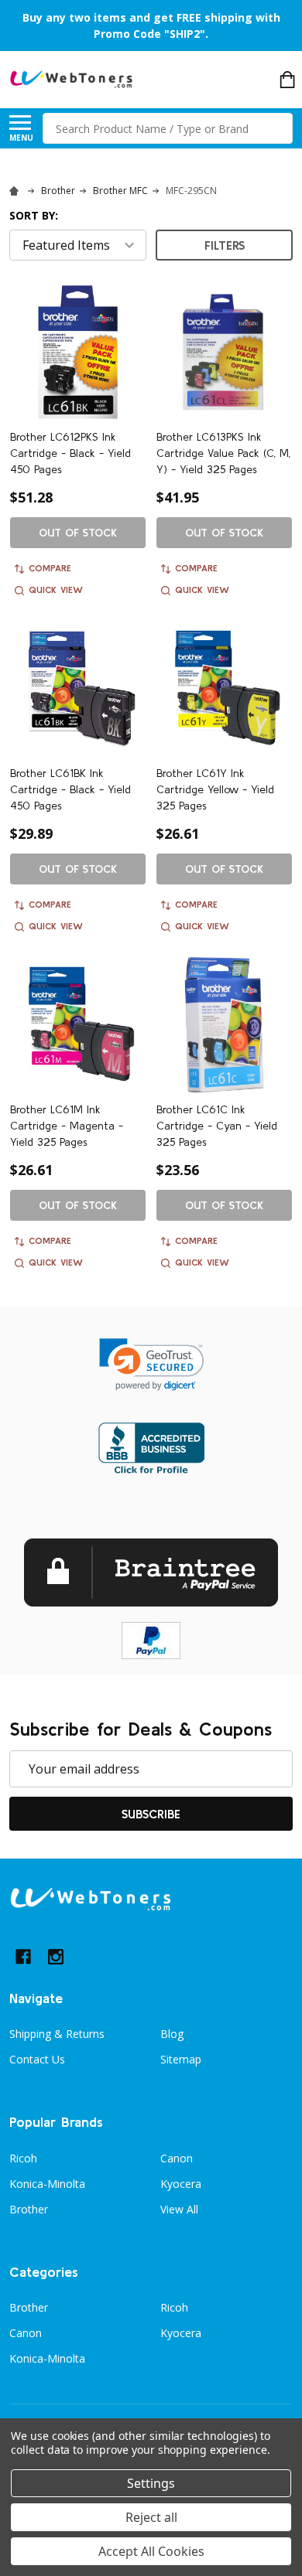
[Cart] (287, 80)
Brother (29, 2209)
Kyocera (181, 2184)
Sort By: (34, 215)
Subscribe (151, 1814)
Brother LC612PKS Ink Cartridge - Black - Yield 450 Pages (70, 453)
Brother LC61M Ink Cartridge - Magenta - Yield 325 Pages (67, 1126)
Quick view (56, 589)
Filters (225, 245)
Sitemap (181, 2059)
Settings (151, 2483)
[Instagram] (56, 1957)
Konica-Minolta (47, 2184)
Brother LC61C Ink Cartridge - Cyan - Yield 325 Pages (217, 1126)
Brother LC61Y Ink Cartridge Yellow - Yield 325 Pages (215, 789)
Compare (50, 568)
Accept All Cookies (151, 2551)
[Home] (16, 191)
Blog (172, 2034)
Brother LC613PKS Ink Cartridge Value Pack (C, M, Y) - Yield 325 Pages (223, 453)
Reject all (151, 2517)
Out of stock (78, 533)
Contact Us (37, 2059)
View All (179, 2209)
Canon (177, 2158)
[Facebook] (23, 1957)
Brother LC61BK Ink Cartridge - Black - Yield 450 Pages (70, 789)
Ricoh (23, 2158)
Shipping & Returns (57, 2034)
